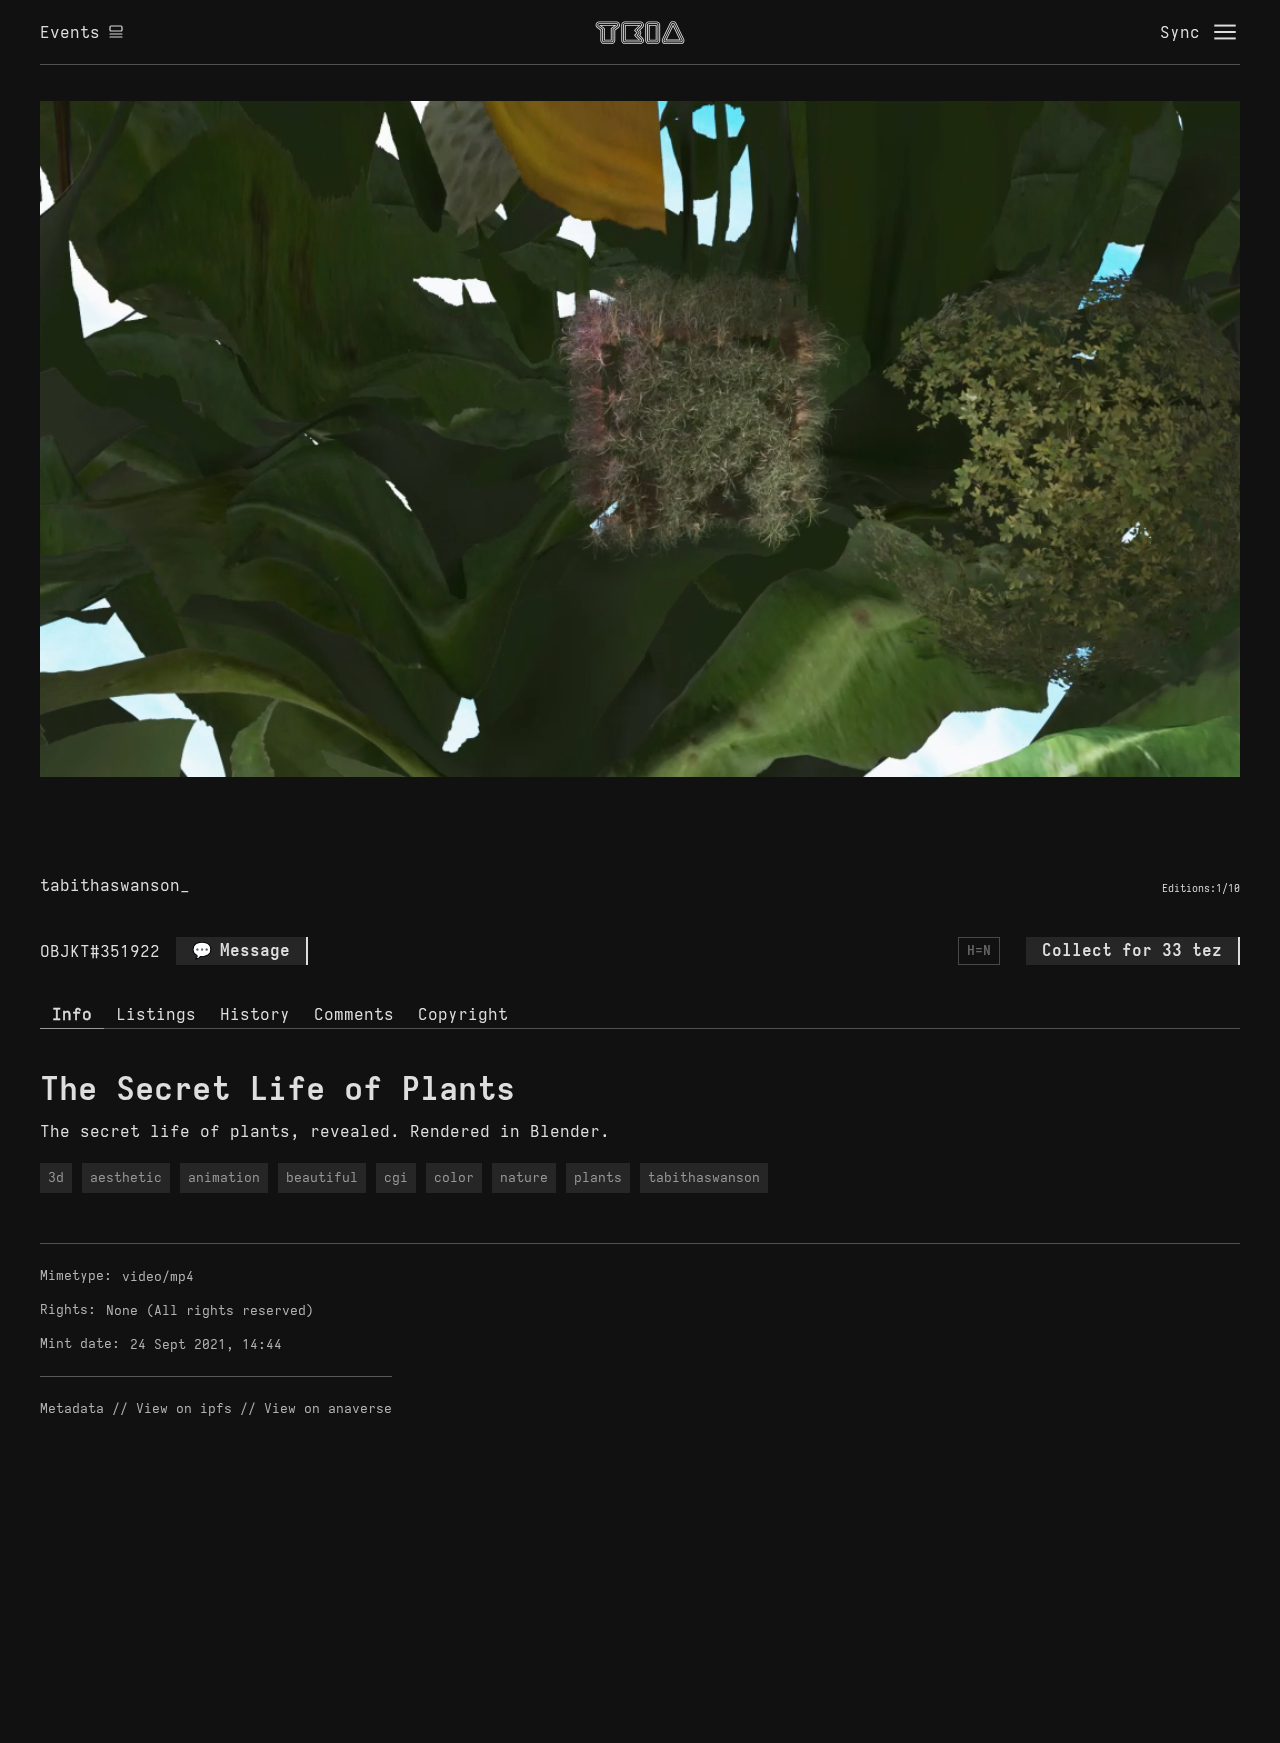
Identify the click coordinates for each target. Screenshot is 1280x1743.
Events (70, 32)
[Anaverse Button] (640, 800)
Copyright (463, 1014)
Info (72, 1014)
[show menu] (1225, 32)
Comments (354, 1014)
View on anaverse (328, 1408)
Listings (156, 1014)
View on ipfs (184, 1408)
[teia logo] (640, 32)
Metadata (72, 1408)
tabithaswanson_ (115, 885)
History (255, 1014)
